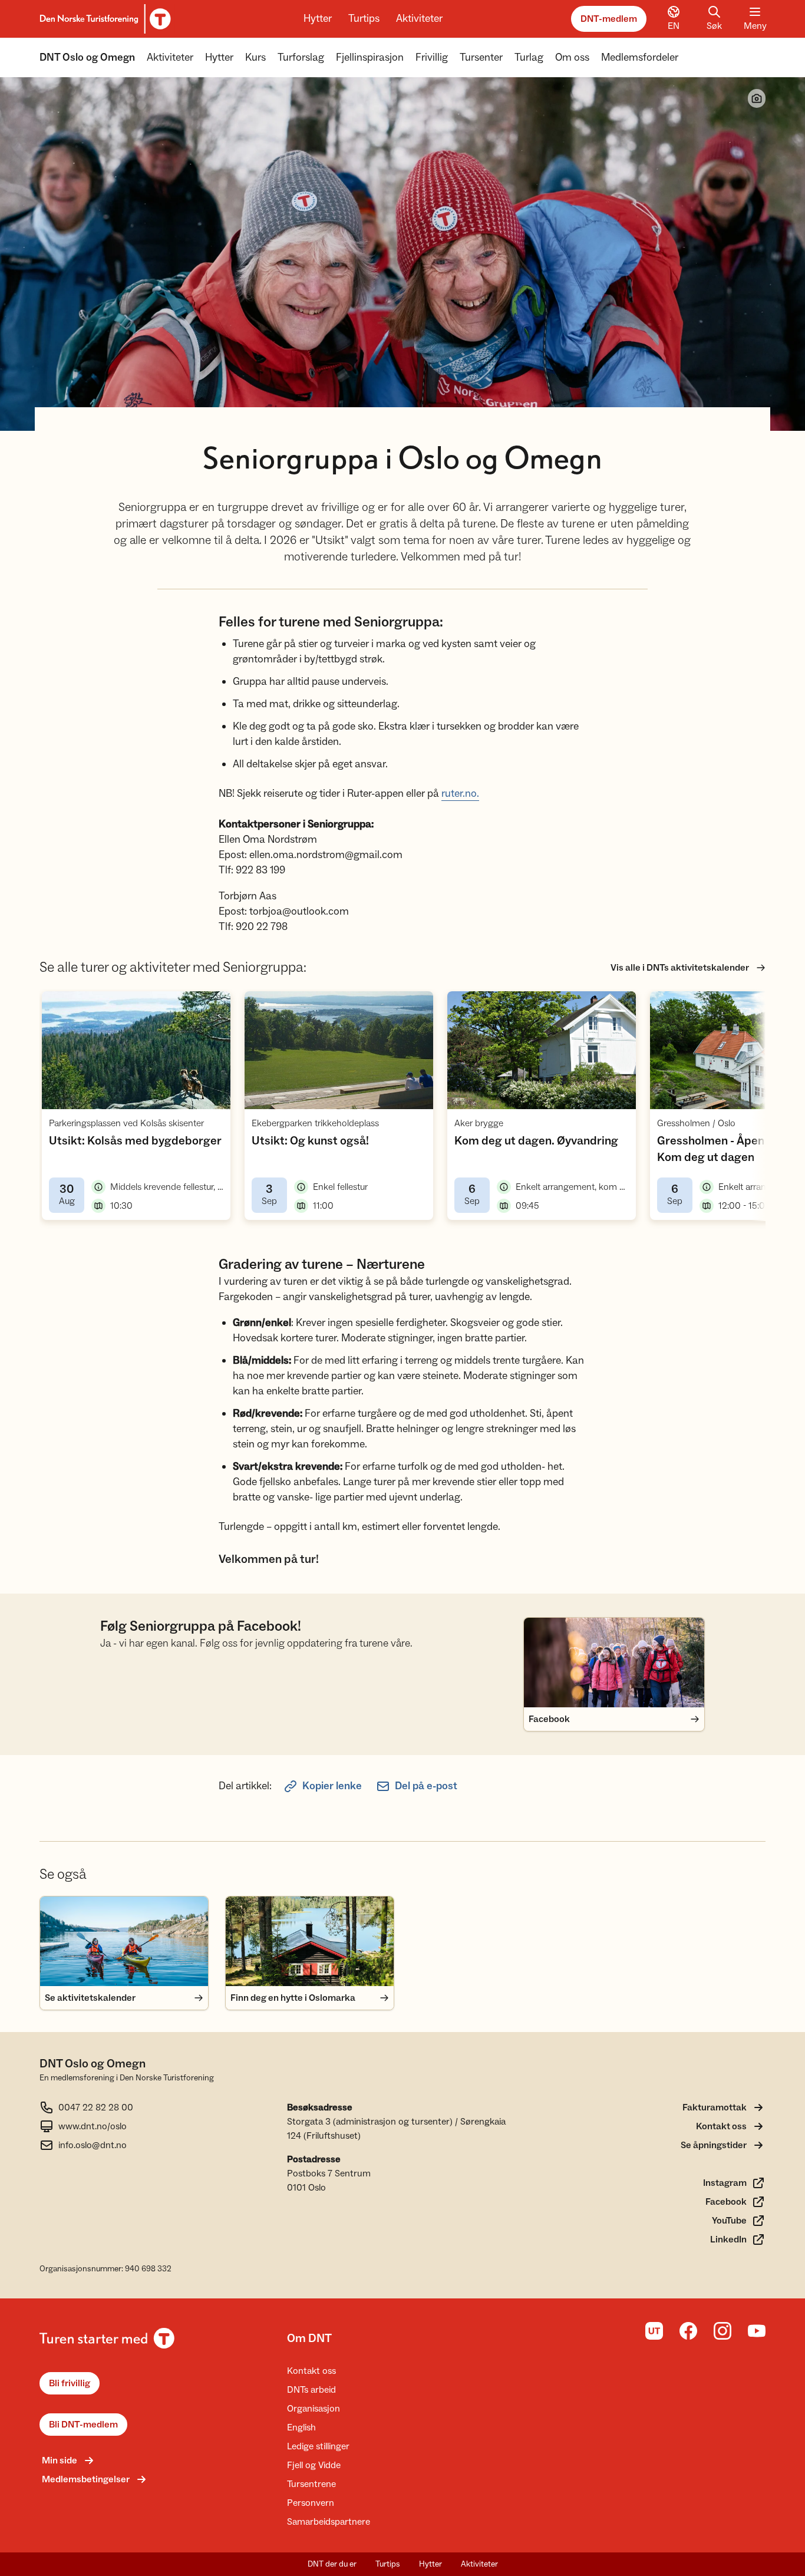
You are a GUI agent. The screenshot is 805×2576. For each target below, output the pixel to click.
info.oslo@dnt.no (93, 2145)
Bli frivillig (70, 2383)
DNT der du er (332, 2564)
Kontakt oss (311, 2371)
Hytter (318, 19)
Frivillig (432, 57)
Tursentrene (311, 2484)
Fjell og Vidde (314, 2465)
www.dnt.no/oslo (93, 2126)
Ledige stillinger (318, 2446)
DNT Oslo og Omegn (87, 57)
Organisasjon (314, 2409)
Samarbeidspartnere (329, 2522)
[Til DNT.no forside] (103, 19)
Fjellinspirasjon (370, 57)
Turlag (529, 57)
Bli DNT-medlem (83, 2425)
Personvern (311, 2503)
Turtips (364, 19)
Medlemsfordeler (640, 57)
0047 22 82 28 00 (96, 2107)
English (301, 2427)
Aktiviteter (419, 19)
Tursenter (481, 57)
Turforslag (301, 57)
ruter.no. (460, 794)
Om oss (572, 57)
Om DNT (309, 2338)
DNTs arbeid (311, 2390)
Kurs (255, 57)
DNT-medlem (609, 19)
